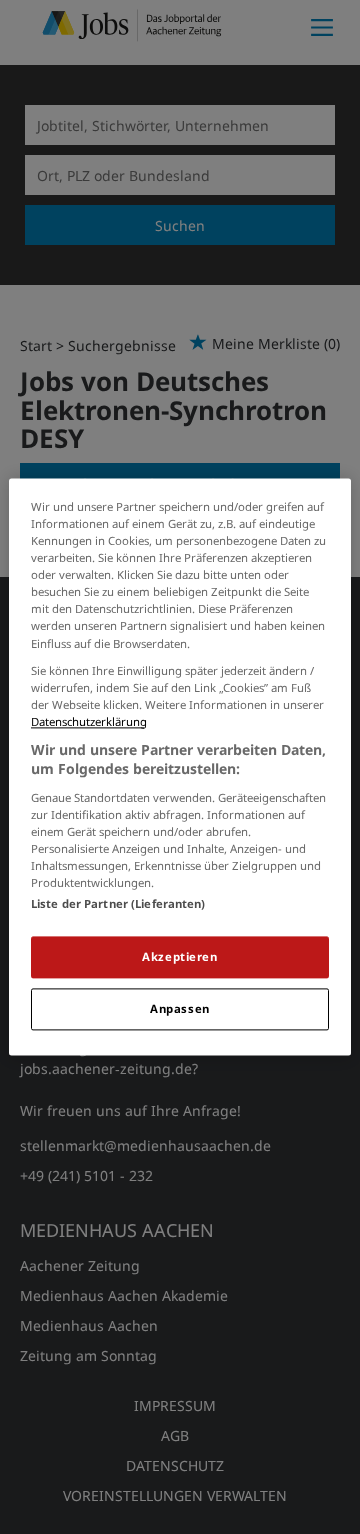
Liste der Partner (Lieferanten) (118, 904)
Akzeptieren (179, 957)
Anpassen (180, 1009)
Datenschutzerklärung (89, 721)
